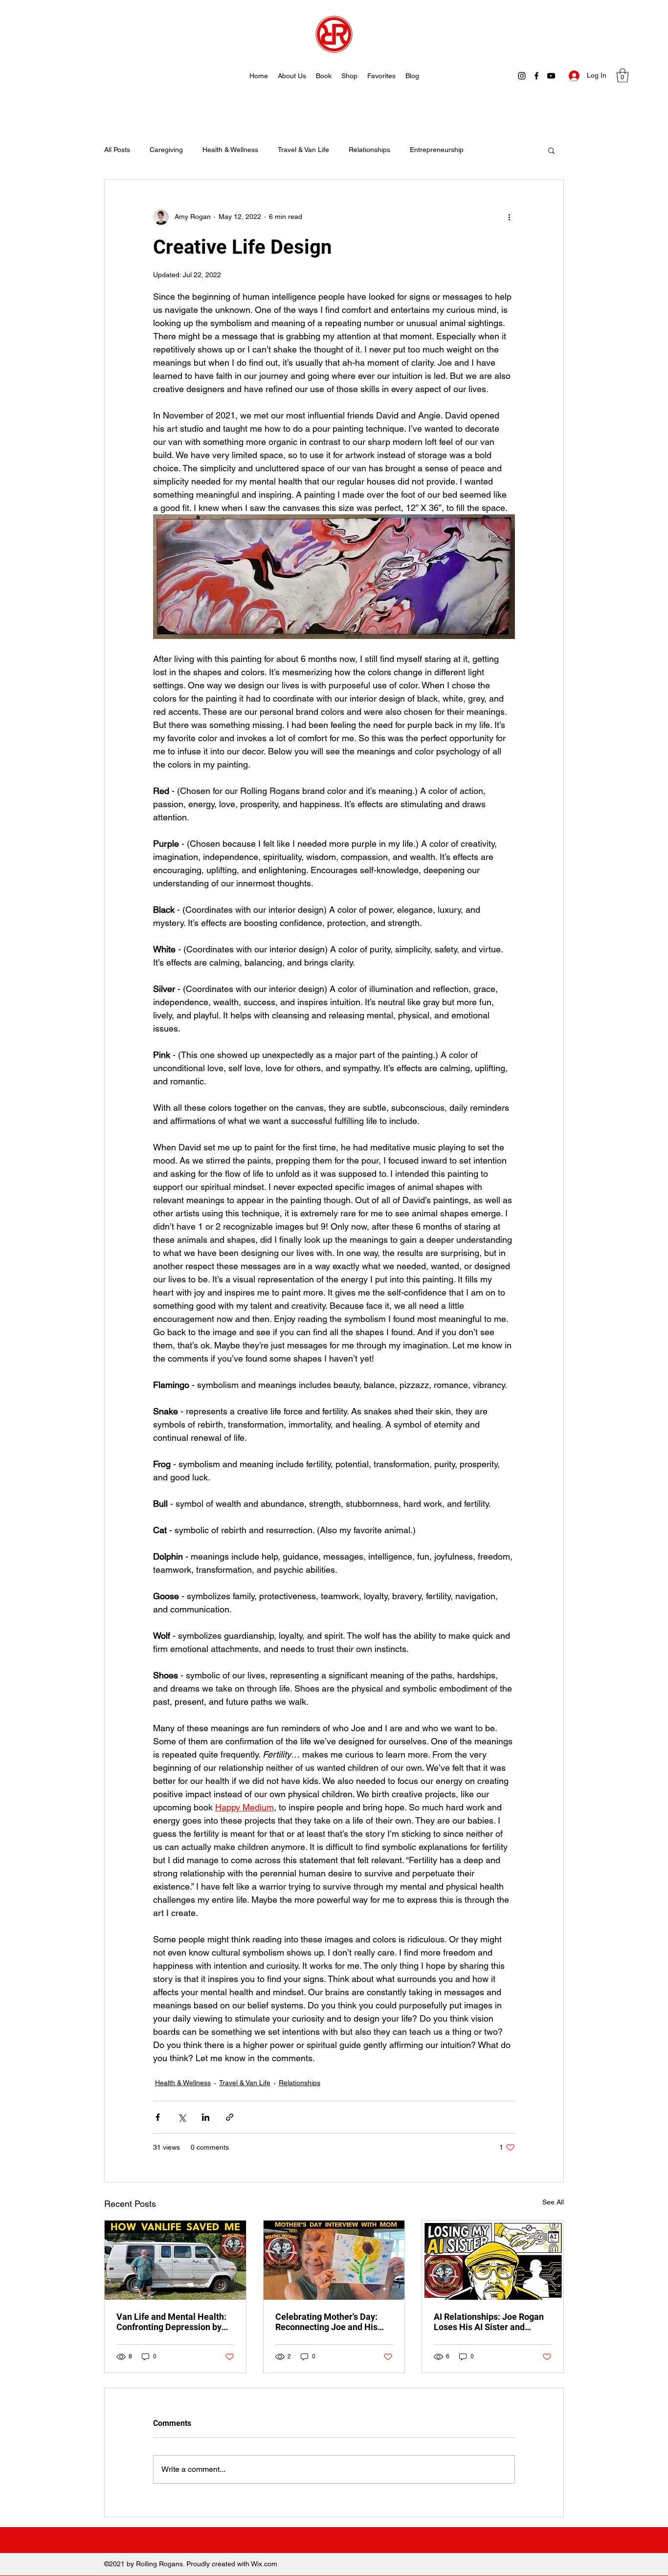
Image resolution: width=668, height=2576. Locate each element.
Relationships (369, 150)
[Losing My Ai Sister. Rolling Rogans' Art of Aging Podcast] (493, 2260)
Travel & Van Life (303, 150)
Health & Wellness (230, 150)
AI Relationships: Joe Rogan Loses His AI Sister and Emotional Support (489, 2322)
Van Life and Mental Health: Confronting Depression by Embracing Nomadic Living (171, 2322)
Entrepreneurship (437, 150)
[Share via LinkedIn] (206, 2117)
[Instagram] (522, 76)
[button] (623, 76)
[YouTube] (551, 76)
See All (553, 2202)
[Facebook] (536, 76)
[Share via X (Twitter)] (182, 2117)
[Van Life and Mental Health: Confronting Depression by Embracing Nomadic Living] (175, 2260)
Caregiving (166, 150)
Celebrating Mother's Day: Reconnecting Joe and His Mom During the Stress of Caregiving (326, 2322)
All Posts (117, 150)
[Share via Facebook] (158, 2117)
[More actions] (509, 217)
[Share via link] (230, 2117)
